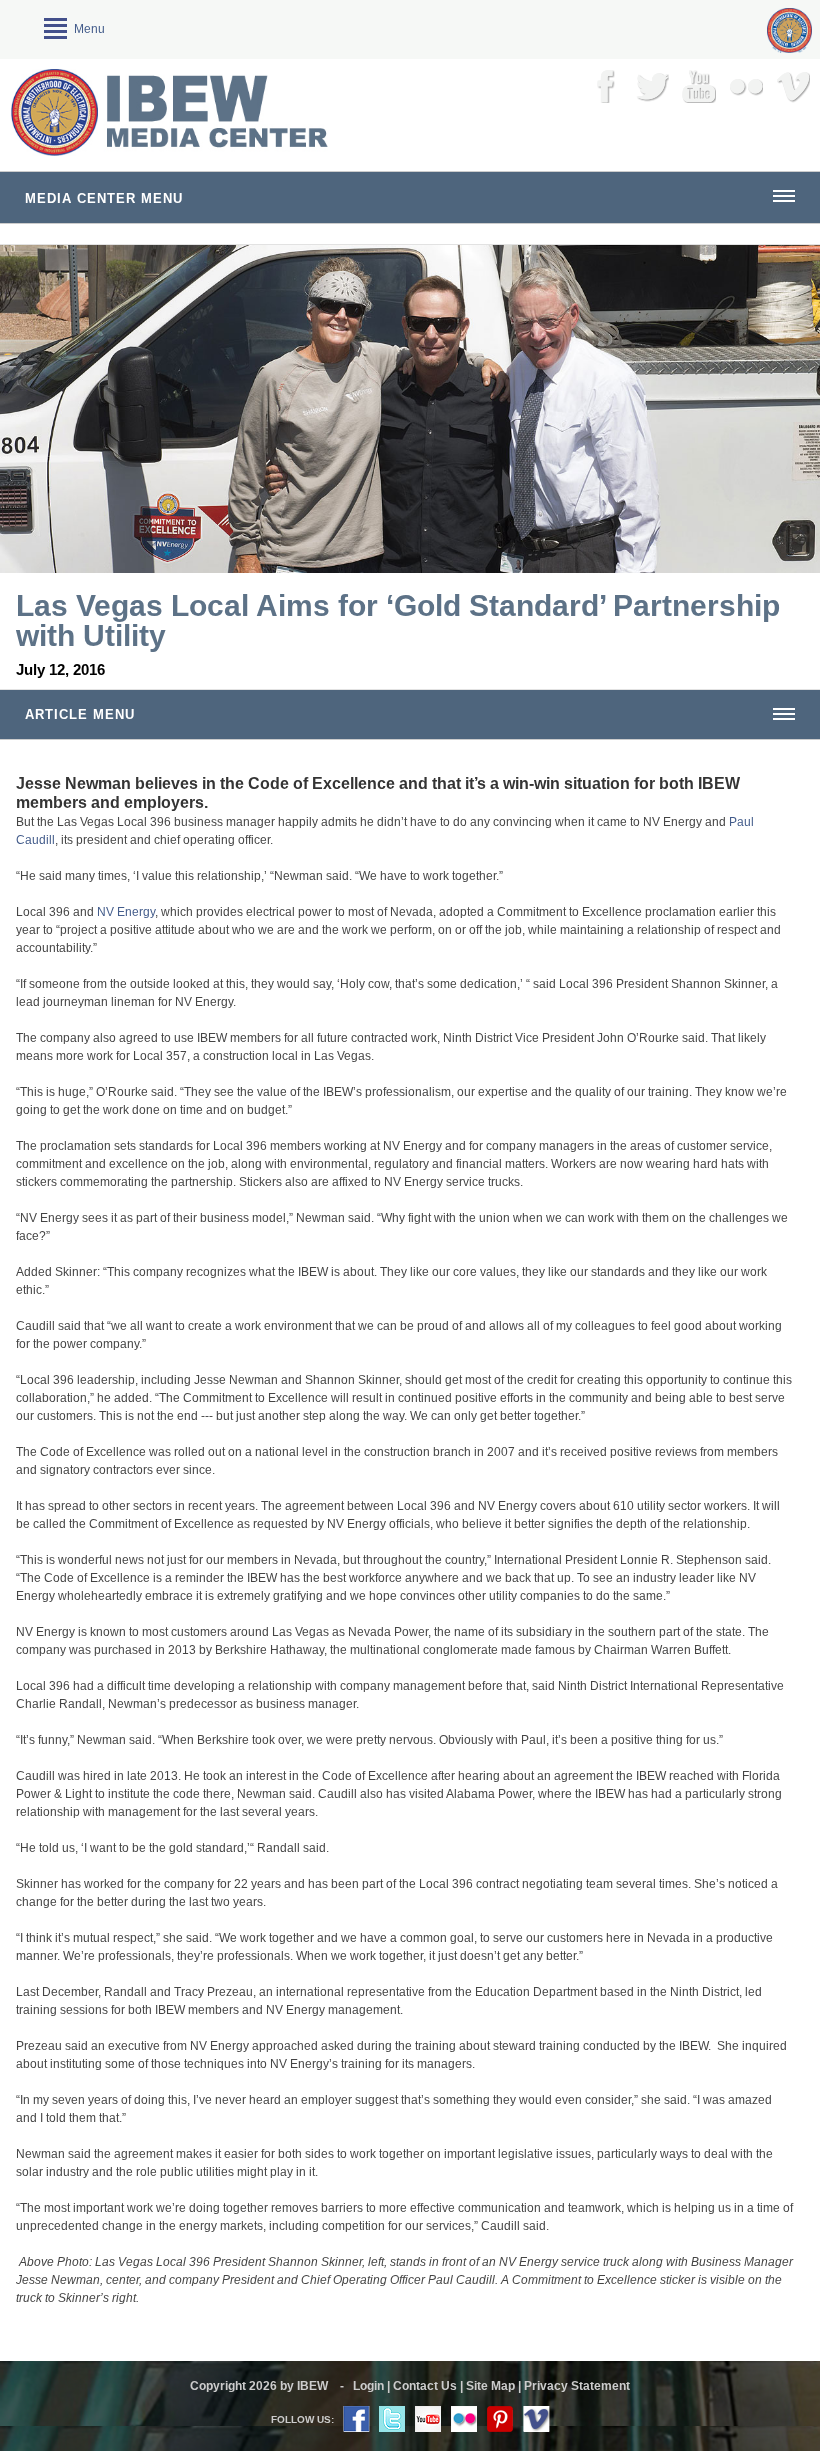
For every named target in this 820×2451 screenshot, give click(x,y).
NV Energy (126, 912)
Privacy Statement (577, 2386)
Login (368, 2386)
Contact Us (425, 2386)
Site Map (490, 2386)
